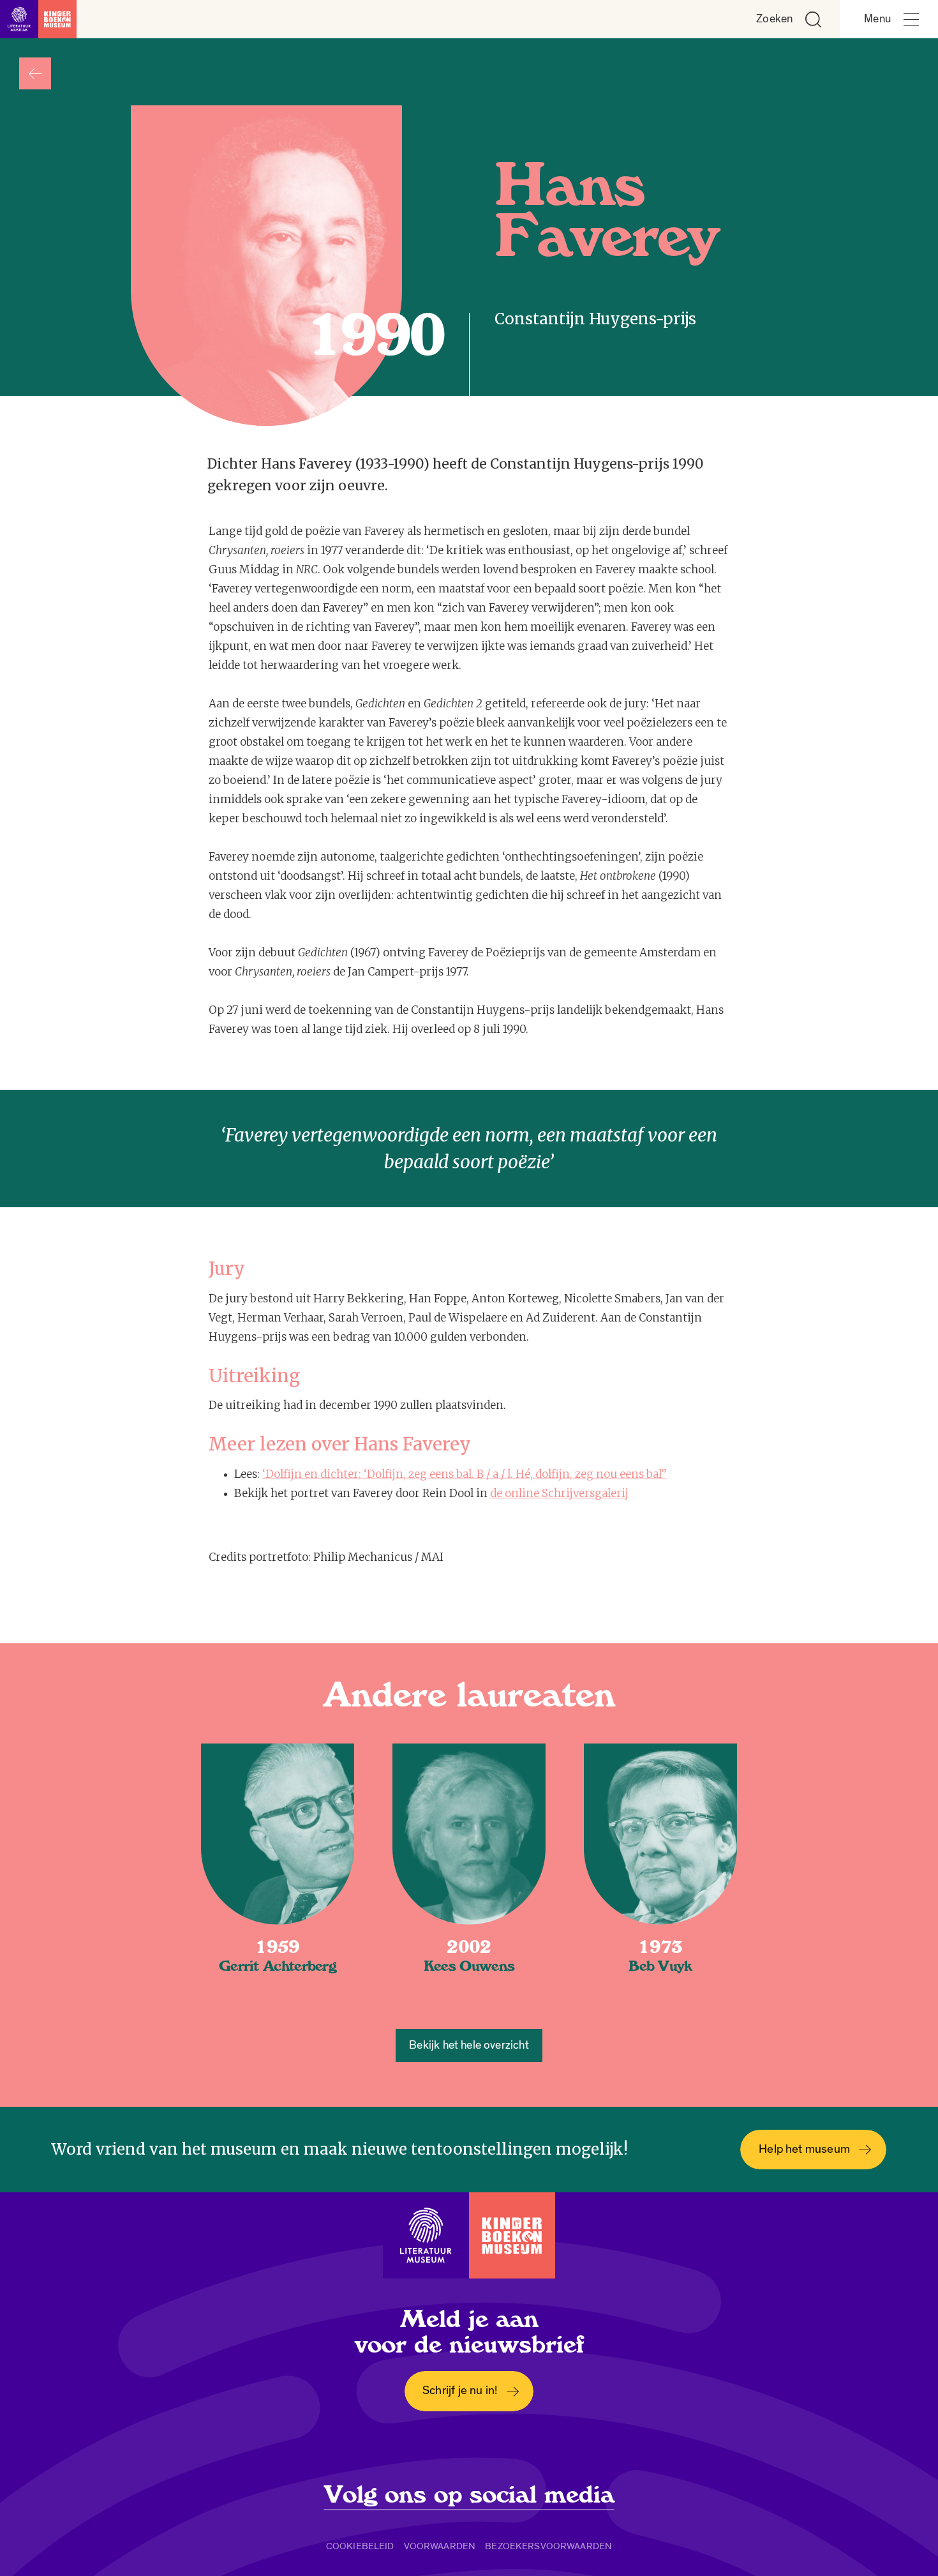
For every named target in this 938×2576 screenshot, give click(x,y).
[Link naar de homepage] (38, 19)
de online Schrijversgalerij (559, 1493)
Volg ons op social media (469, 2495)
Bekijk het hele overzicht (469, 2045)
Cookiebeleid (360, 2546)
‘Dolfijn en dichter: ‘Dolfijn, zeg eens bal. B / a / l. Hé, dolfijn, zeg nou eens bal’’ (465, 1474)
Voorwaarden (440, 2546)
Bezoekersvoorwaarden (548, 2546)
